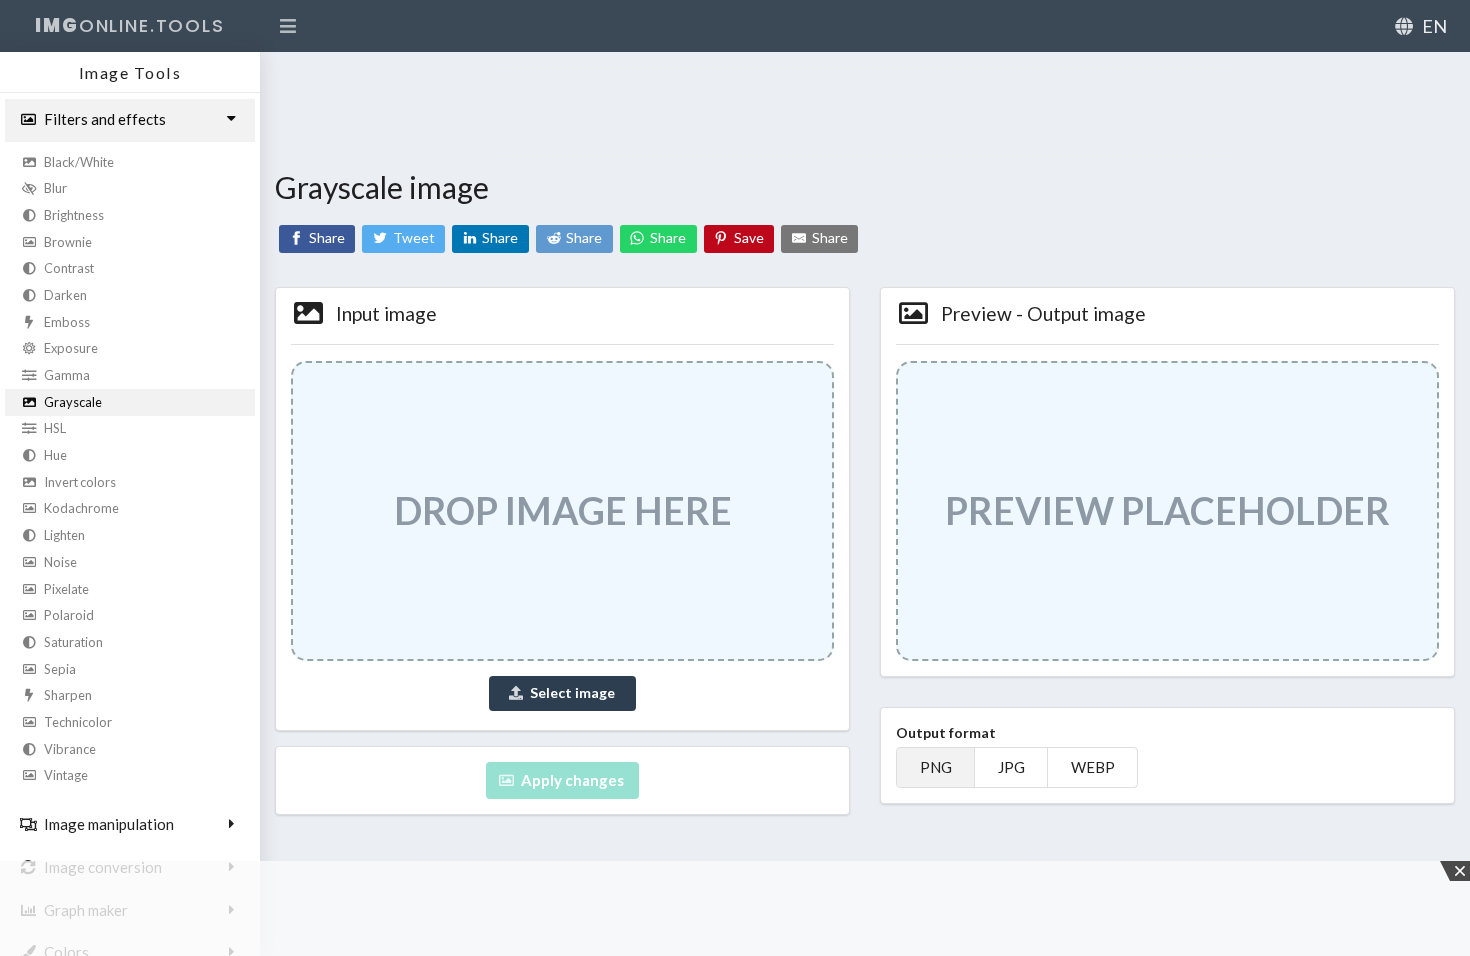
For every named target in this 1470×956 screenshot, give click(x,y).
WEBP (1093, 767)
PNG (936, 767)
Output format (946, 732)
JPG (1011, 767)
